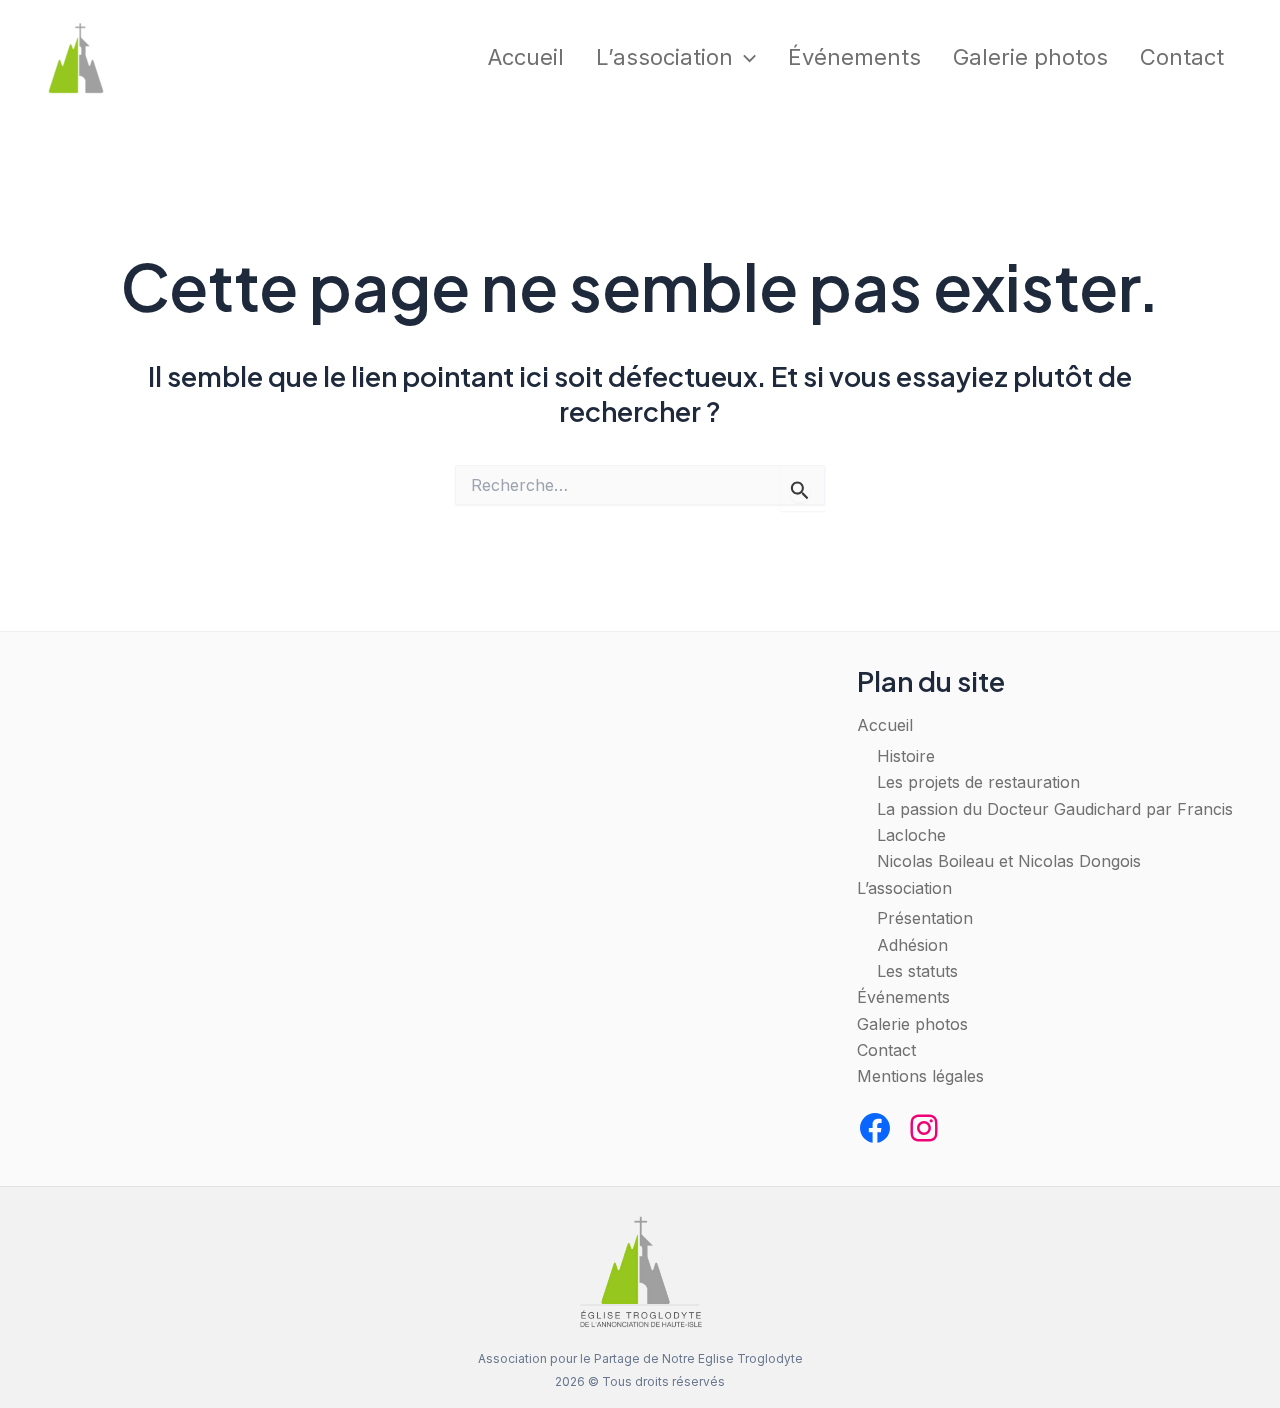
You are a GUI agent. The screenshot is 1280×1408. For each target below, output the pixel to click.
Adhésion (912, 945)
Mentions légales (920, 1076)
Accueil (526, 57)
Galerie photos (1030, 57)
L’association (664, 57)
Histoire (906, 756)
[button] (744, 57)
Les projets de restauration (978, 782)
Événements (854, 57)
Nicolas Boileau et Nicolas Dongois (1009, 861)
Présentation (925, 918)
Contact (1182, 57)
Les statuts (917, 971)
